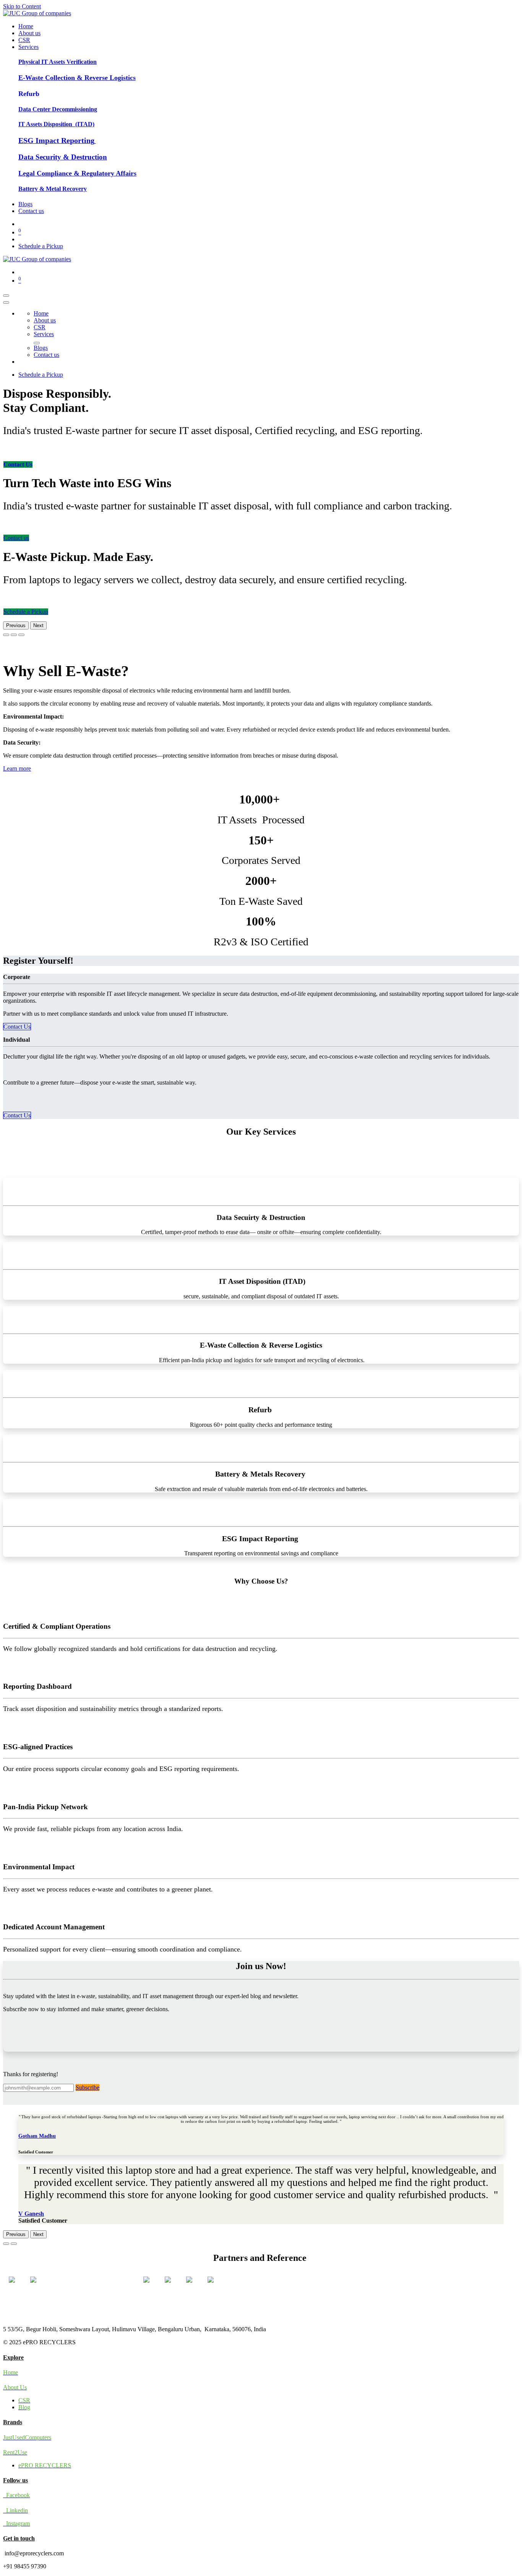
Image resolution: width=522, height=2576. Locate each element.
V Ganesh (31, 2214)
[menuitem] (26, 26)
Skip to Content (22, 6)
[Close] (6, 302)
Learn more (17, 768)
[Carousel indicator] (6, 635)
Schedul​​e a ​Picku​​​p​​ (26, 612)
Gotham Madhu (37, 2136)
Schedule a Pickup (41, 246)
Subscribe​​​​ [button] (88, 2087)
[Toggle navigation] (6, 296)
